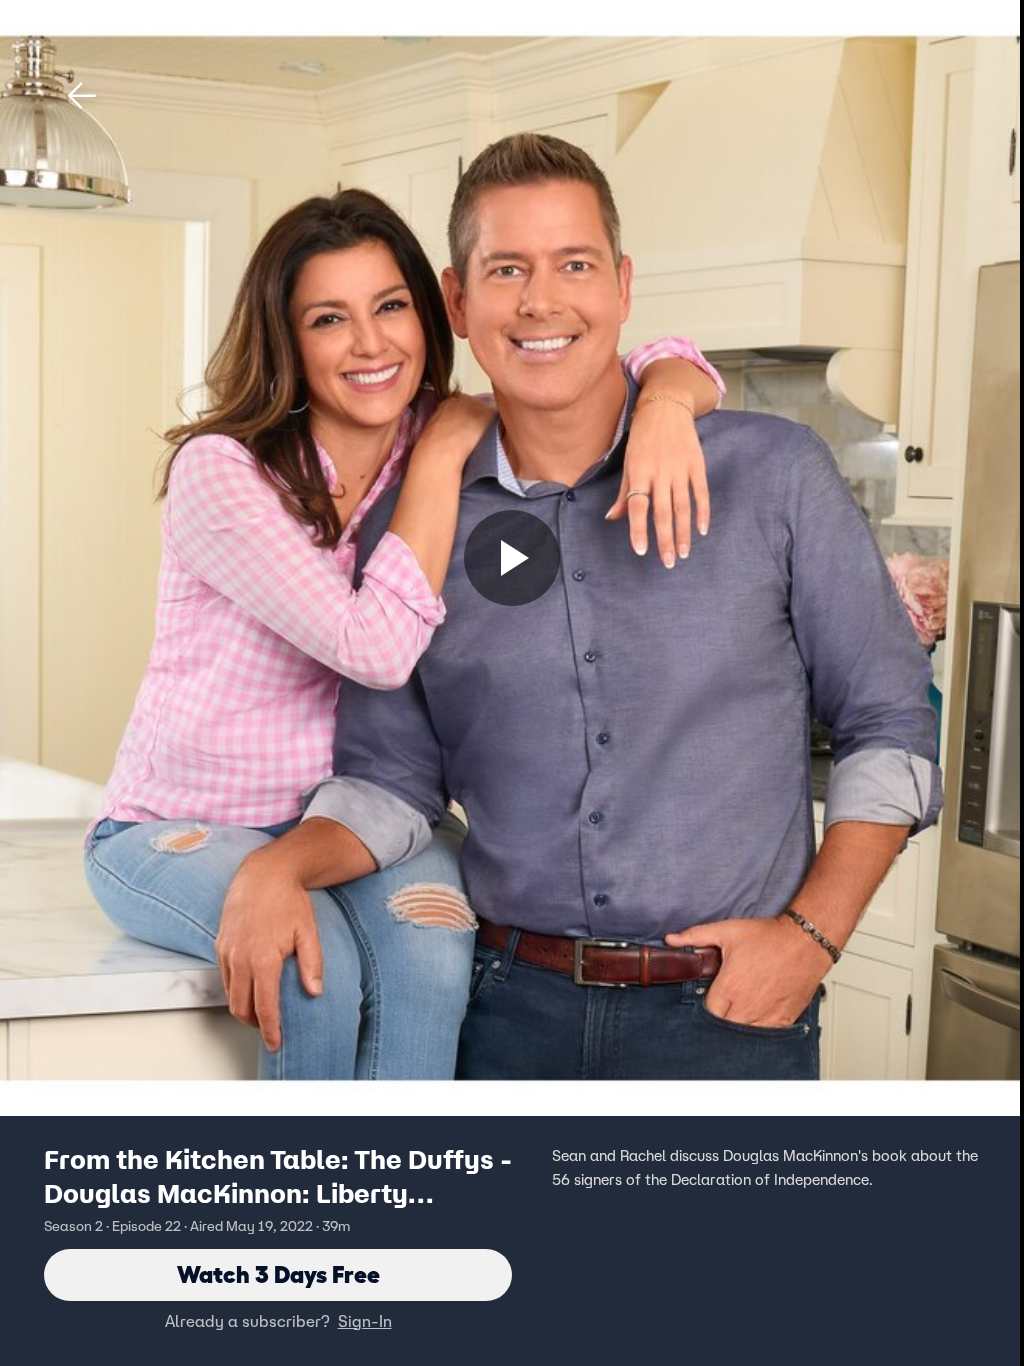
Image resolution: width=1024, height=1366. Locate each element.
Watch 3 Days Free (278, 1274)
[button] (82, 96)
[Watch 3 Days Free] (512, 558)
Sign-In (365, 1321)
